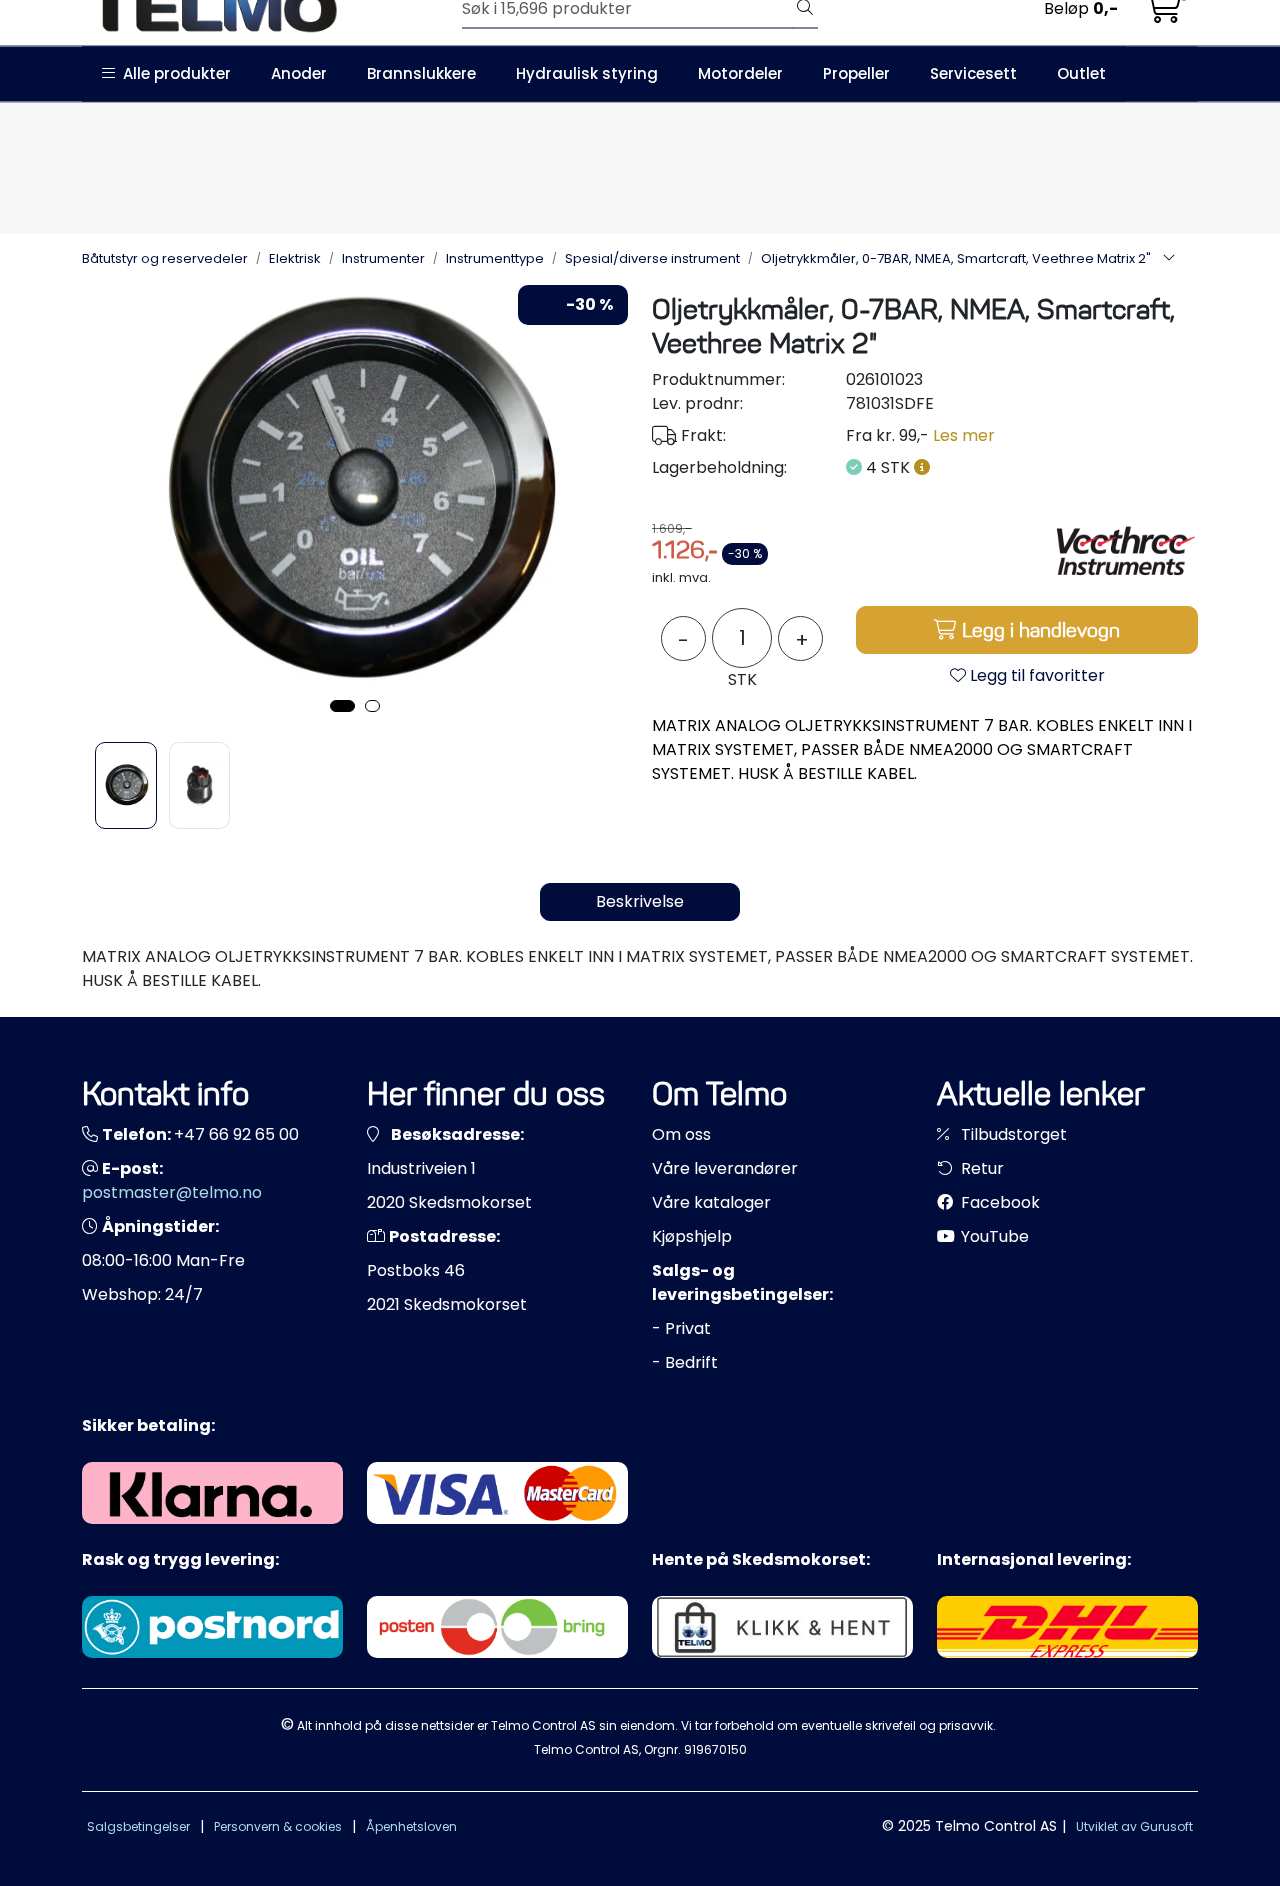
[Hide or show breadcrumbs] (1169, 259)
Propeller (856, 73)
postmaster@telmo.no (172, 1192)
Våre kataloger (711, 1202)
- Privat (681, 1328)
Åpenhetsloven (411, 1826)
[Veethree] (1123, 553)
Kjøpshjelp (692, 1236)
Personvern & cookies (278, 1826)
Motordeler (740, 73)
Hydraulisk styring (587, 73)
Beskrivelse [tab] (640, 901)
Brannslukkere (421, 73)
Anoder (299, 73)
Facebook (998, 1202)
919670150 (715, 1749)
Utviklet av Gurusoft (1134, 1826)
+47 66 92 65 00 (236, 1134)
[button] (342, 706)
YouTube (993, 1236)
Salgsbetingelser (138, 1826)
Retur (980, 1168)
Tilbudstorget (1012, 1134)
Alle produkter (173, 73)
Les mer (964, 435)
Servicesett (973, 73)
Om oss (681, 1134)
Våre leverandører (725, 1168)
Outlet (1081, 73)
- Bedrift (685, 1362)
